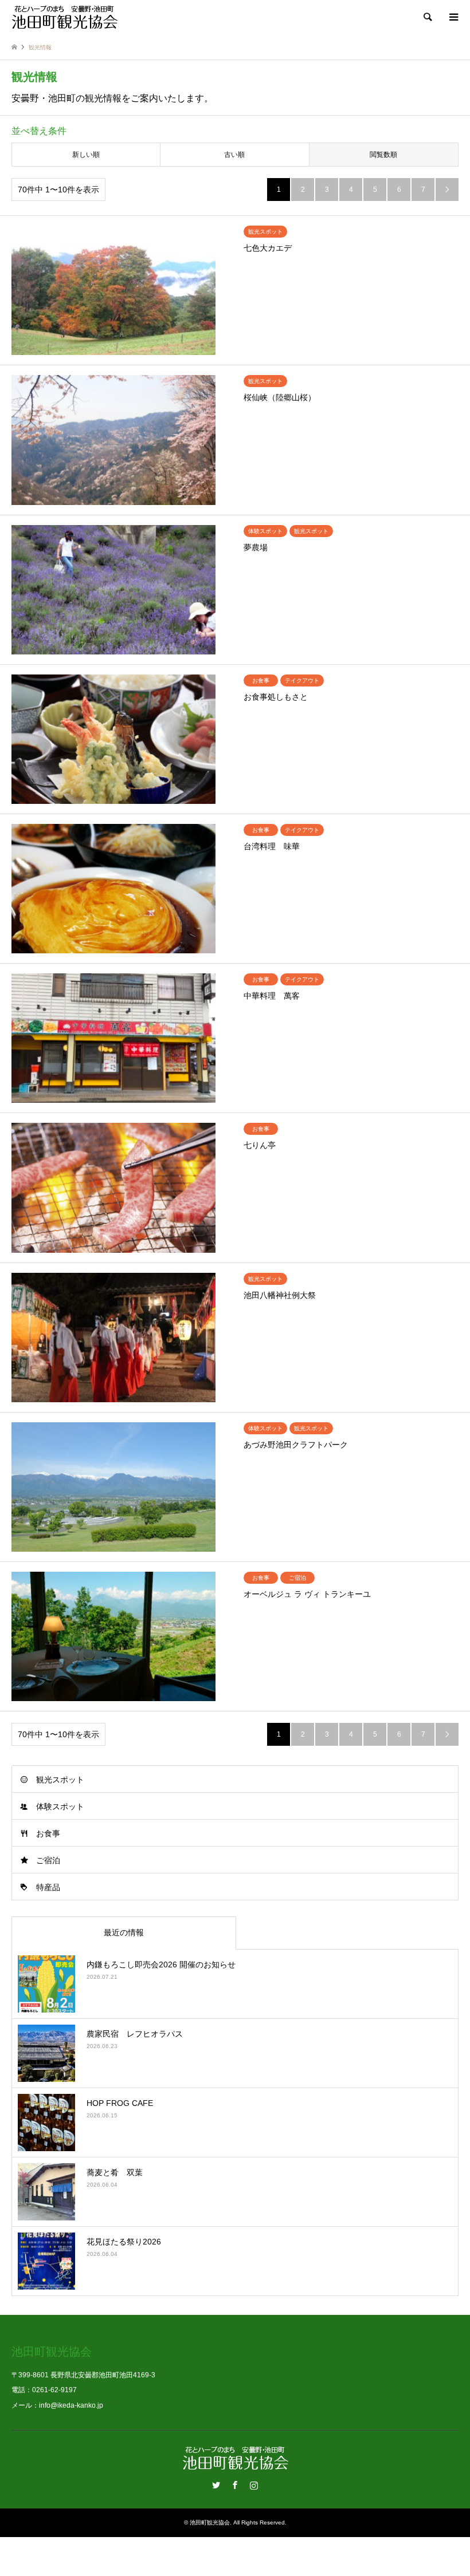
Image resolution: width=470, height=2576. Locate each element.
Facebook (235, 2485)
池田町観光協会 (210, 2522)
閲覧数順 (383, 155)
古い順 (234, 155)
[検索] (427, 17)
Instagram (254, 2485)
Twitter (216, 2485)
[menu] (453, 17)
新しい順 (86, 155)
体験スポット (60, 1806)
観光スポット (60, 1780)
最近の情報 (124, 1932)
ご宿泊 (48, 1860)
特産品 (48, 1887)
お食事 (48, 1833)
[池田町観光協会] (64, 17)
